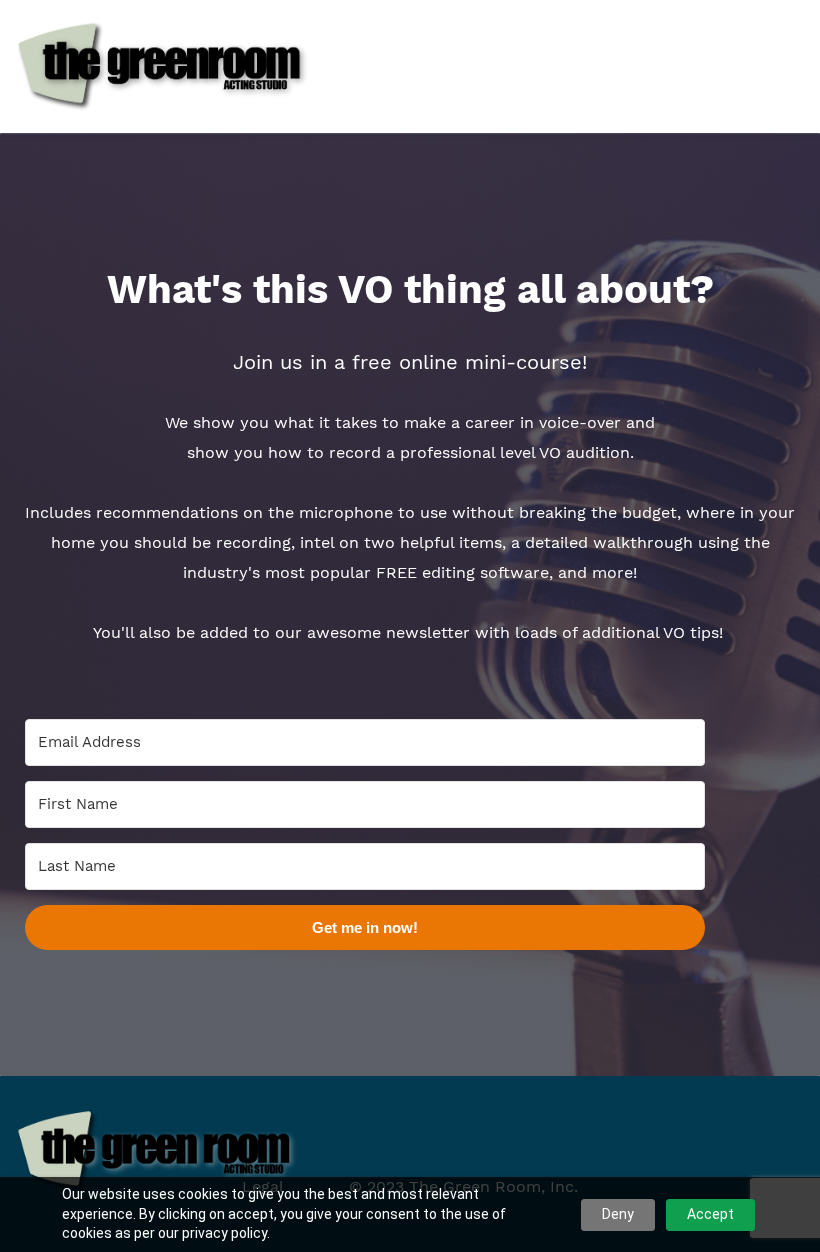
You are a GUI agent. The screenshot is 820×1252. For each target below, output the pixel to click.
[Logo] (163, 66)
